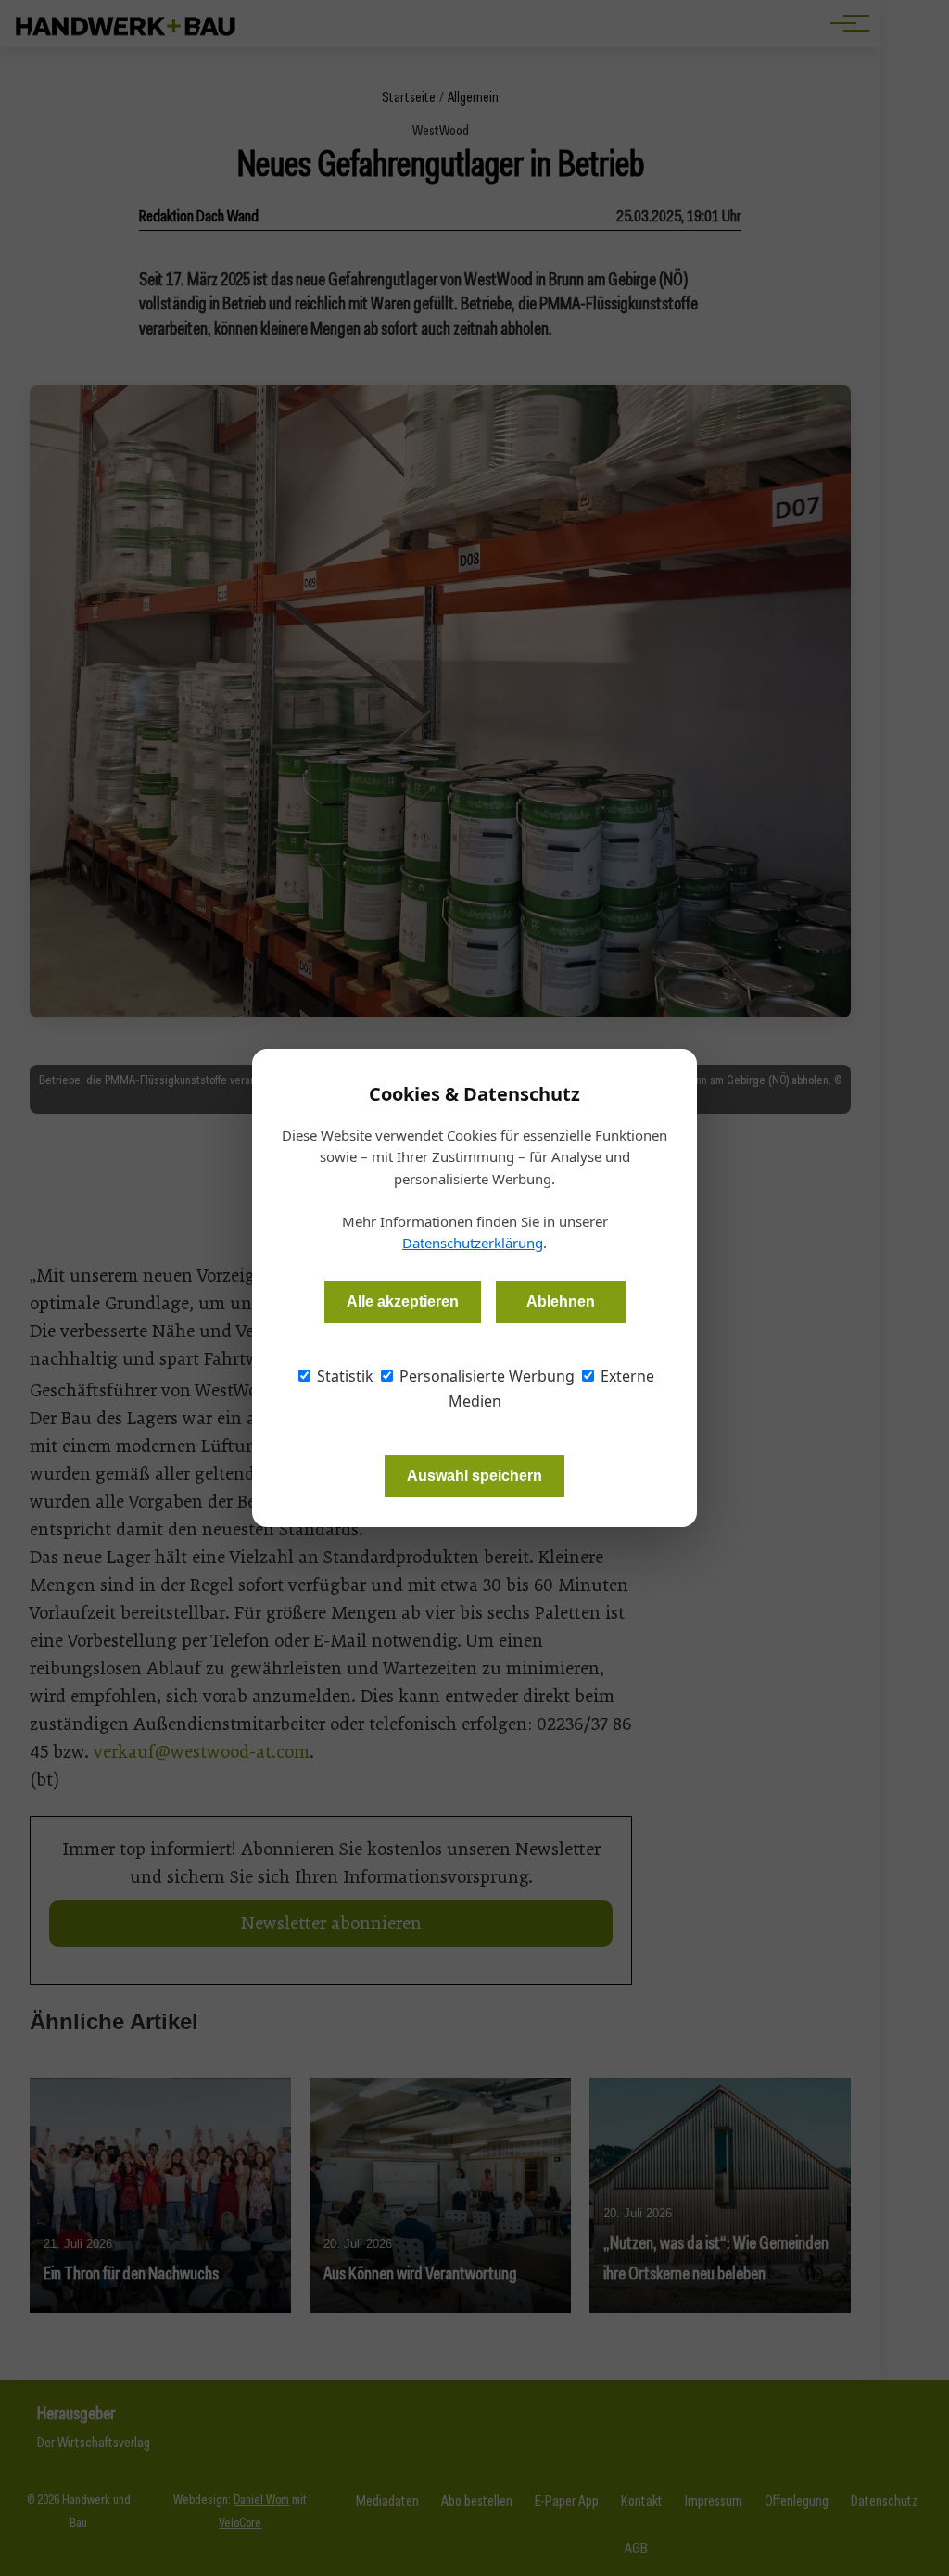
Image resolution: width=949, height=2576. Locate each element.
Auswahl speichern (474, 1476)
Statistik (343, 1376)
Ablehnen (561, 1301)
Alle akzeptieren (403, 1301)
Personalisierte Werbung (485, 1376)
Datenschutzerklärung (473, 1243)
